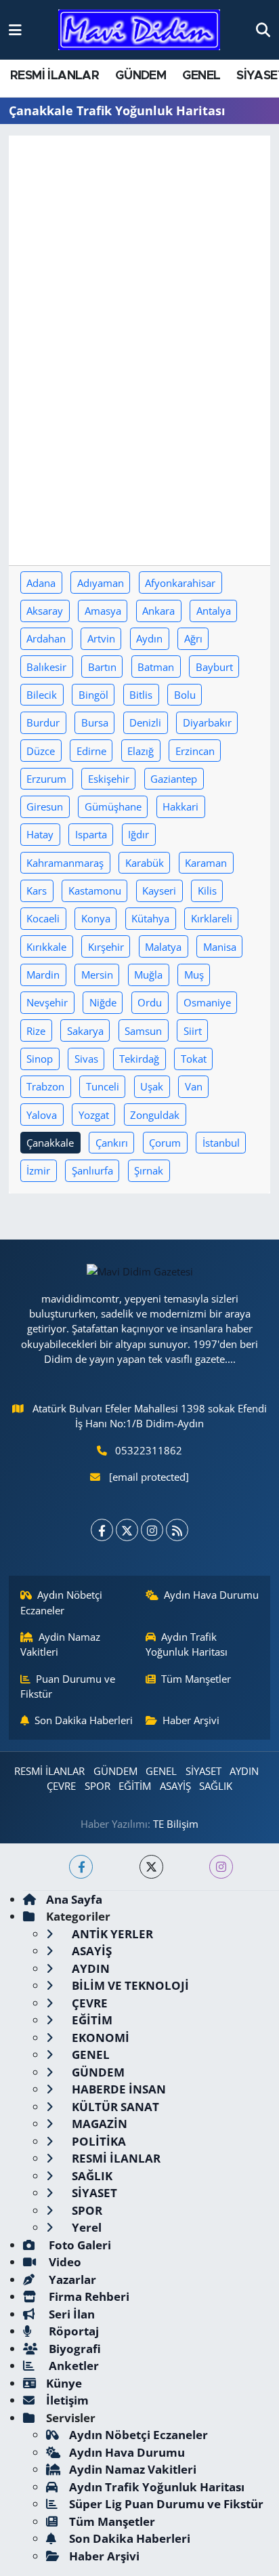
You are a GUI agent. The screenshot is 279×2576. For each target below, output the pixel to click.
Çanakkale (50, 1143)
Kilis (207, 891)
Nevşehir (47, 1002)
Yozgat (94, 1115)
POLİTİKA (98, 2141)
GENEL (201, 76)
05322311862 (149, 1450)
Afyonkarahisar (180, 583)
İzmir (38, 1170)
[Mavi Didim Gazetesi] (139, 30)
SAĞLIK (216, 1786)
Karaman (206, 863)
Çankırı (112, 1143)
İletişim (67, 2400)
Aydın (149, 638)
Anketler (72, 2366)
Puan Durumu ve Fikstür (68, 1686)
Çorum (165, 1143)
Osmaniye (207, 1002)
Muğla (148, 975)
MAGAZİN (98, 2124)
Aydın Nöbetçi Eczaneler (62, 1602)
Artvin (101, 638)
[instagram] (221, 1867)
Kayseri (159, 891)
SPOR (98, 1786)
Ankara (158, 611)
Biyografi (73, 2349)
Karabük (145, 863)
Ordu (150, 1002)
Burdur (43, 722)
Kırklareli (212, 918)
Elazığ (141, 751)
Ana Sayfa (74, 1899)
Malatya (163, 947)
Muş (194, 975)
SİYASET (203, 1771)
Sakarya (85, 1031)
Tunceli (103, 1086)
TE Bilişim (176, 1824)
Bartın (102, 667)
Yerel (85, 2227)
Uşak (152, 1086)
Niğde (103, 1002)
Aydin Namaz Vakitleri (61, 1644)
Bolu (185, 695)
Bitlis (141, 695)
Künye (64, 2383)
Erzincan (195, 751)
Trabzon (45, 1086)
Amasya (103, 611)
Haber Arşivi (191, 1720)
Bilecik (42, 695)
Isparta (91, 834)
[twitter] (151, 1867)
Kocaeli (43, 918)
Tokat (194, 1059)
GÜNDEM (141, 76)
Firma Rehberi (88, 2296)
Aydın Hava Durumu (211, 1595)
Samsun (143, 1031)
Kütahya (150, 918)
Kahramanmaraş (65, 863)
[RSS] (177, 1530)
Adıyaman (101, 583)
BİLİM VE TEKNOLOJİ (129, 1985)
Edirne (91, 751)
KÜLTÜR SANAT (114, 2107)
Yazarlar (71, 2279)
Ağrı (193, 638)
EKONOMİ (99, 2038)
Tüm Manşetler (196, 1679)
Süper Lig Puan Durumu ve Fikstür (166, 2504)
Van (194, 1086)
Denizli (145, 722)
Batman (156, 667)
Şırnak (149, 1170)
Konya (96, 918)
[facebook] (81, 1867)
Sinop (40, 1059)
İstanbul (221, 1143)
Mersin (97, 975)
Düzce (41, 751)
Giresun (45, 806)
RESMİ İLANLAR (55, 76)
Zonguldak (155, 1115)
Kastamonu (95, 891)
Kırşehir (106, 947)
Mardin (43, 975)
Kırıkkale (46, 947)
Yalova (42, 1115)
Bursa (95, 722)
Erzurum (46, 779)
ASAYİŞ (175, 1786)
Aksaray (45, 611)
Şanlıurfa (92, 1170)
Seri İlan (70, 2314)
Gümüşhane (113, 806)
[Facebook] (102, 1530)
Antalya (214, 611)
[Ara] (263, 29)
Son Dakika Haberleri (84, 1720)
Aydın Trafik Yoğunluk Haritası (187, 1644)
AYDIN (244, 1771)
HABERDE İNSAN (117, 2089)
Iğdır (138, 834)
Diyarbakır (207, 722)
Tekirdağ (139, 1059)
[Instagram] (152, 1530)
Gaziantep (174, 779)
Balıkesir (46, 667)
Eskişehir (109, 779)
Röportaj (72, 2331)
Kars (37, 891)
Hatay (40, 834)
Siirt (193, 1031)
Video (64, 2262)
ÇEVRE (61, 1786)
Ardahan (46, 638)
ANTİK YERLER (111, 1934)
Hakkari (180, 806)
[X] (127, 1530)
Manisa (220, 947)
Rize (36, 1031)
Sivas (86, 1059)
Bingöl (93, 695)
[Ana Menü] (15, 29)
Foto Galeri (79, 2245)
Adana (41, 583)
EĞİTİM (135, 1786)
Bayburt (214, 667)
